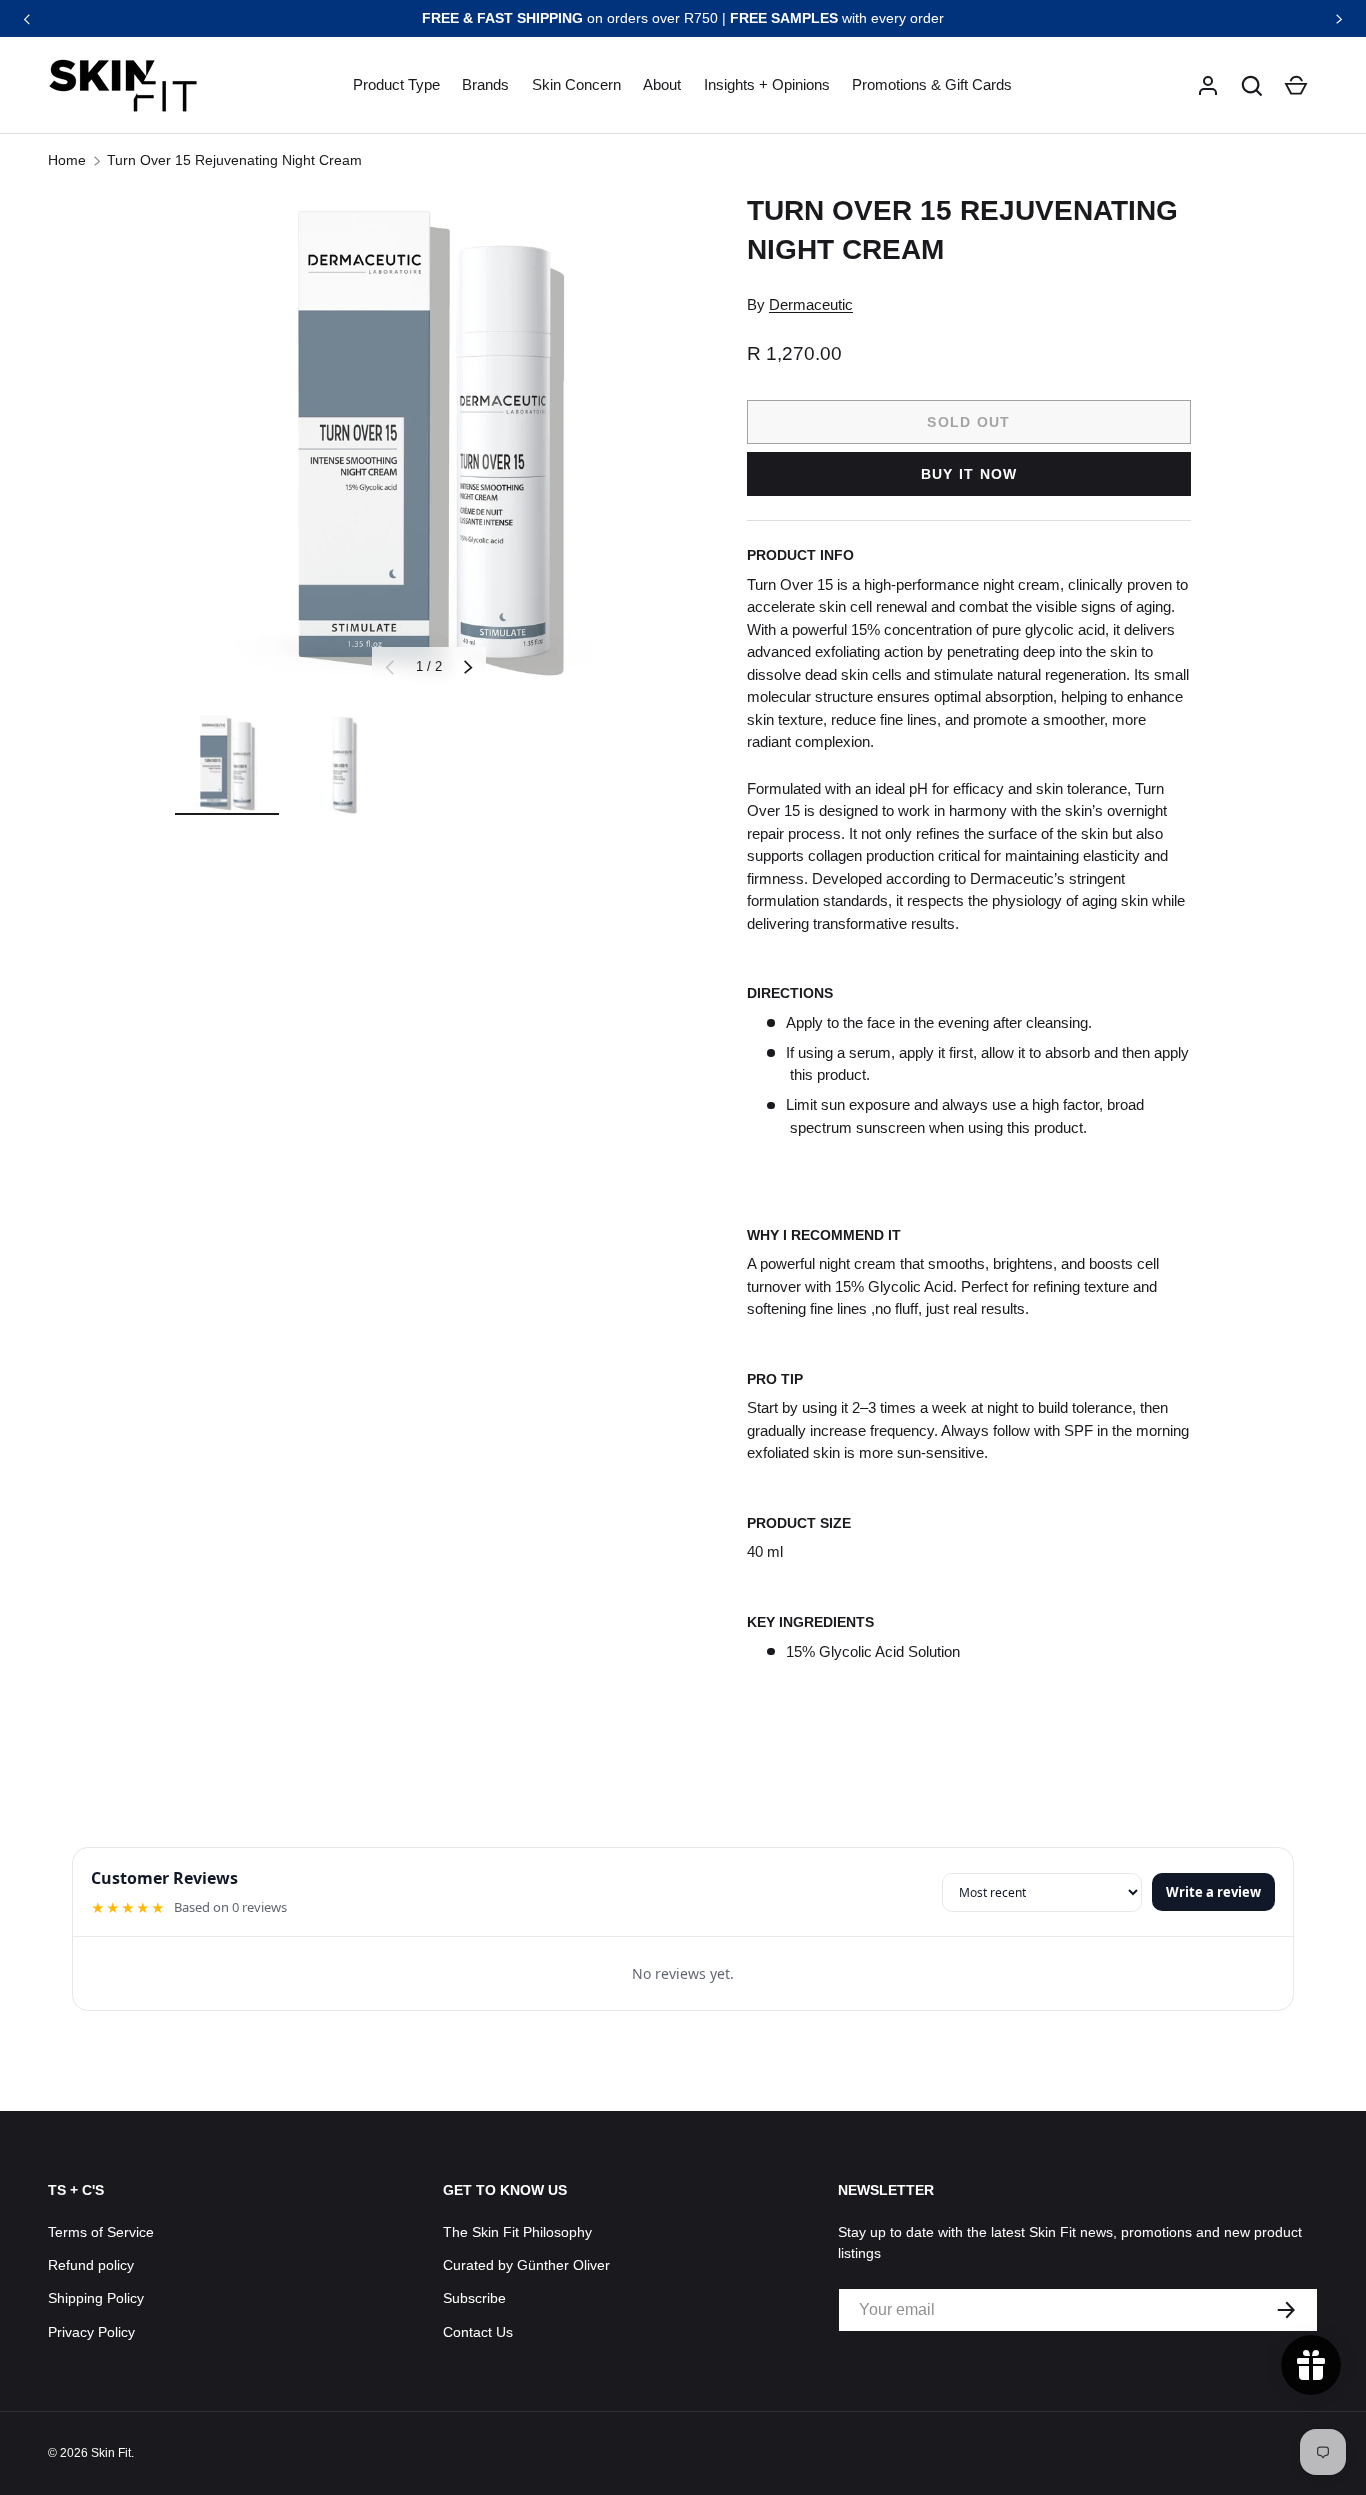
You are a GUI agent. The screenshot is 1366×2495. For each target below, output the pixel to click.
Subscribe (474, 2298)
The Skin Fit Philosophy (517, 2232)
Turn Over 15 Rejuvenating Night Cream (234, 160)
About (662, 84)
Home (67, 160)
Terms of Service (101, 2232)
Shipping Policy (96, 2298)
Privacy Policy (91, 2332)
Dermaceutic (811, 304)
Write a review (1213, 1892)
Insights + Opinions (767, 84)
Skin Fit (111, 2453)
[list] (429, 445)
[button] (1252, 86)
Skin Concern (576, 84)
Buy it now (969, 474)
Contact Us (478, 2332)
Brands (485, 84)
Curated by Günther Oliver (526, 2265)
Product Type (396, 84)
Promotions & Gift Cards (932, 84)
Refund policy (91, 2265)
